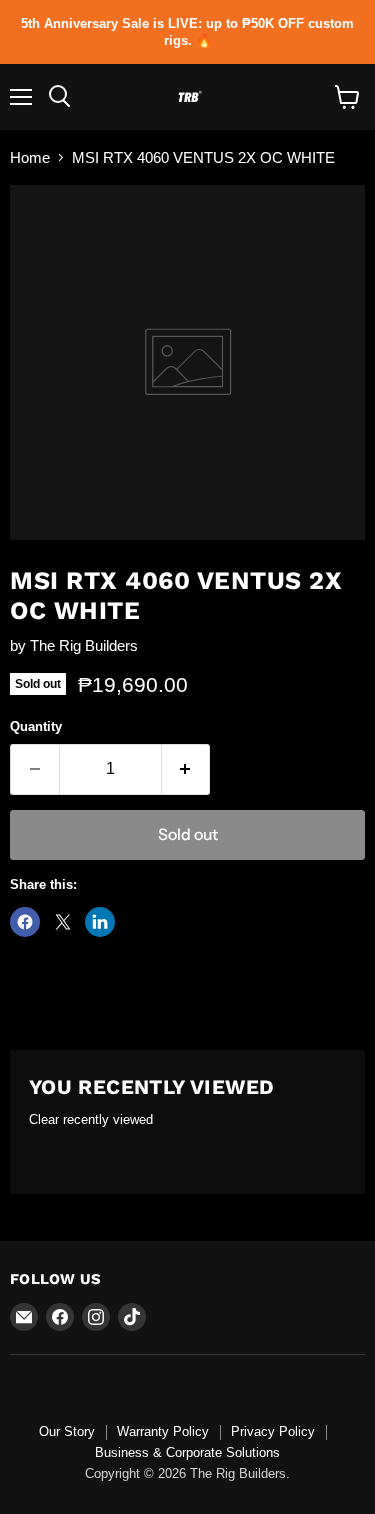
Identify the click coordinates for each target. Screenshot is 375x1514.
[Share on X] (63, 922)
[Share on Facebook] (25, 922)
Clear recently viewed (91, 1119)
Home (30, 157)
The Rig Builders (84, 645)
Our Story (67, 1431)
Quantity (36, 726)
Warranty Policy (163, 1431)
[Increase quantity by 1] (186, 769)
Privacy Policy (273, 1431)
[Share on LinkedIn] (100, 922)
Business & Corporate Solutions (187, 1452)
